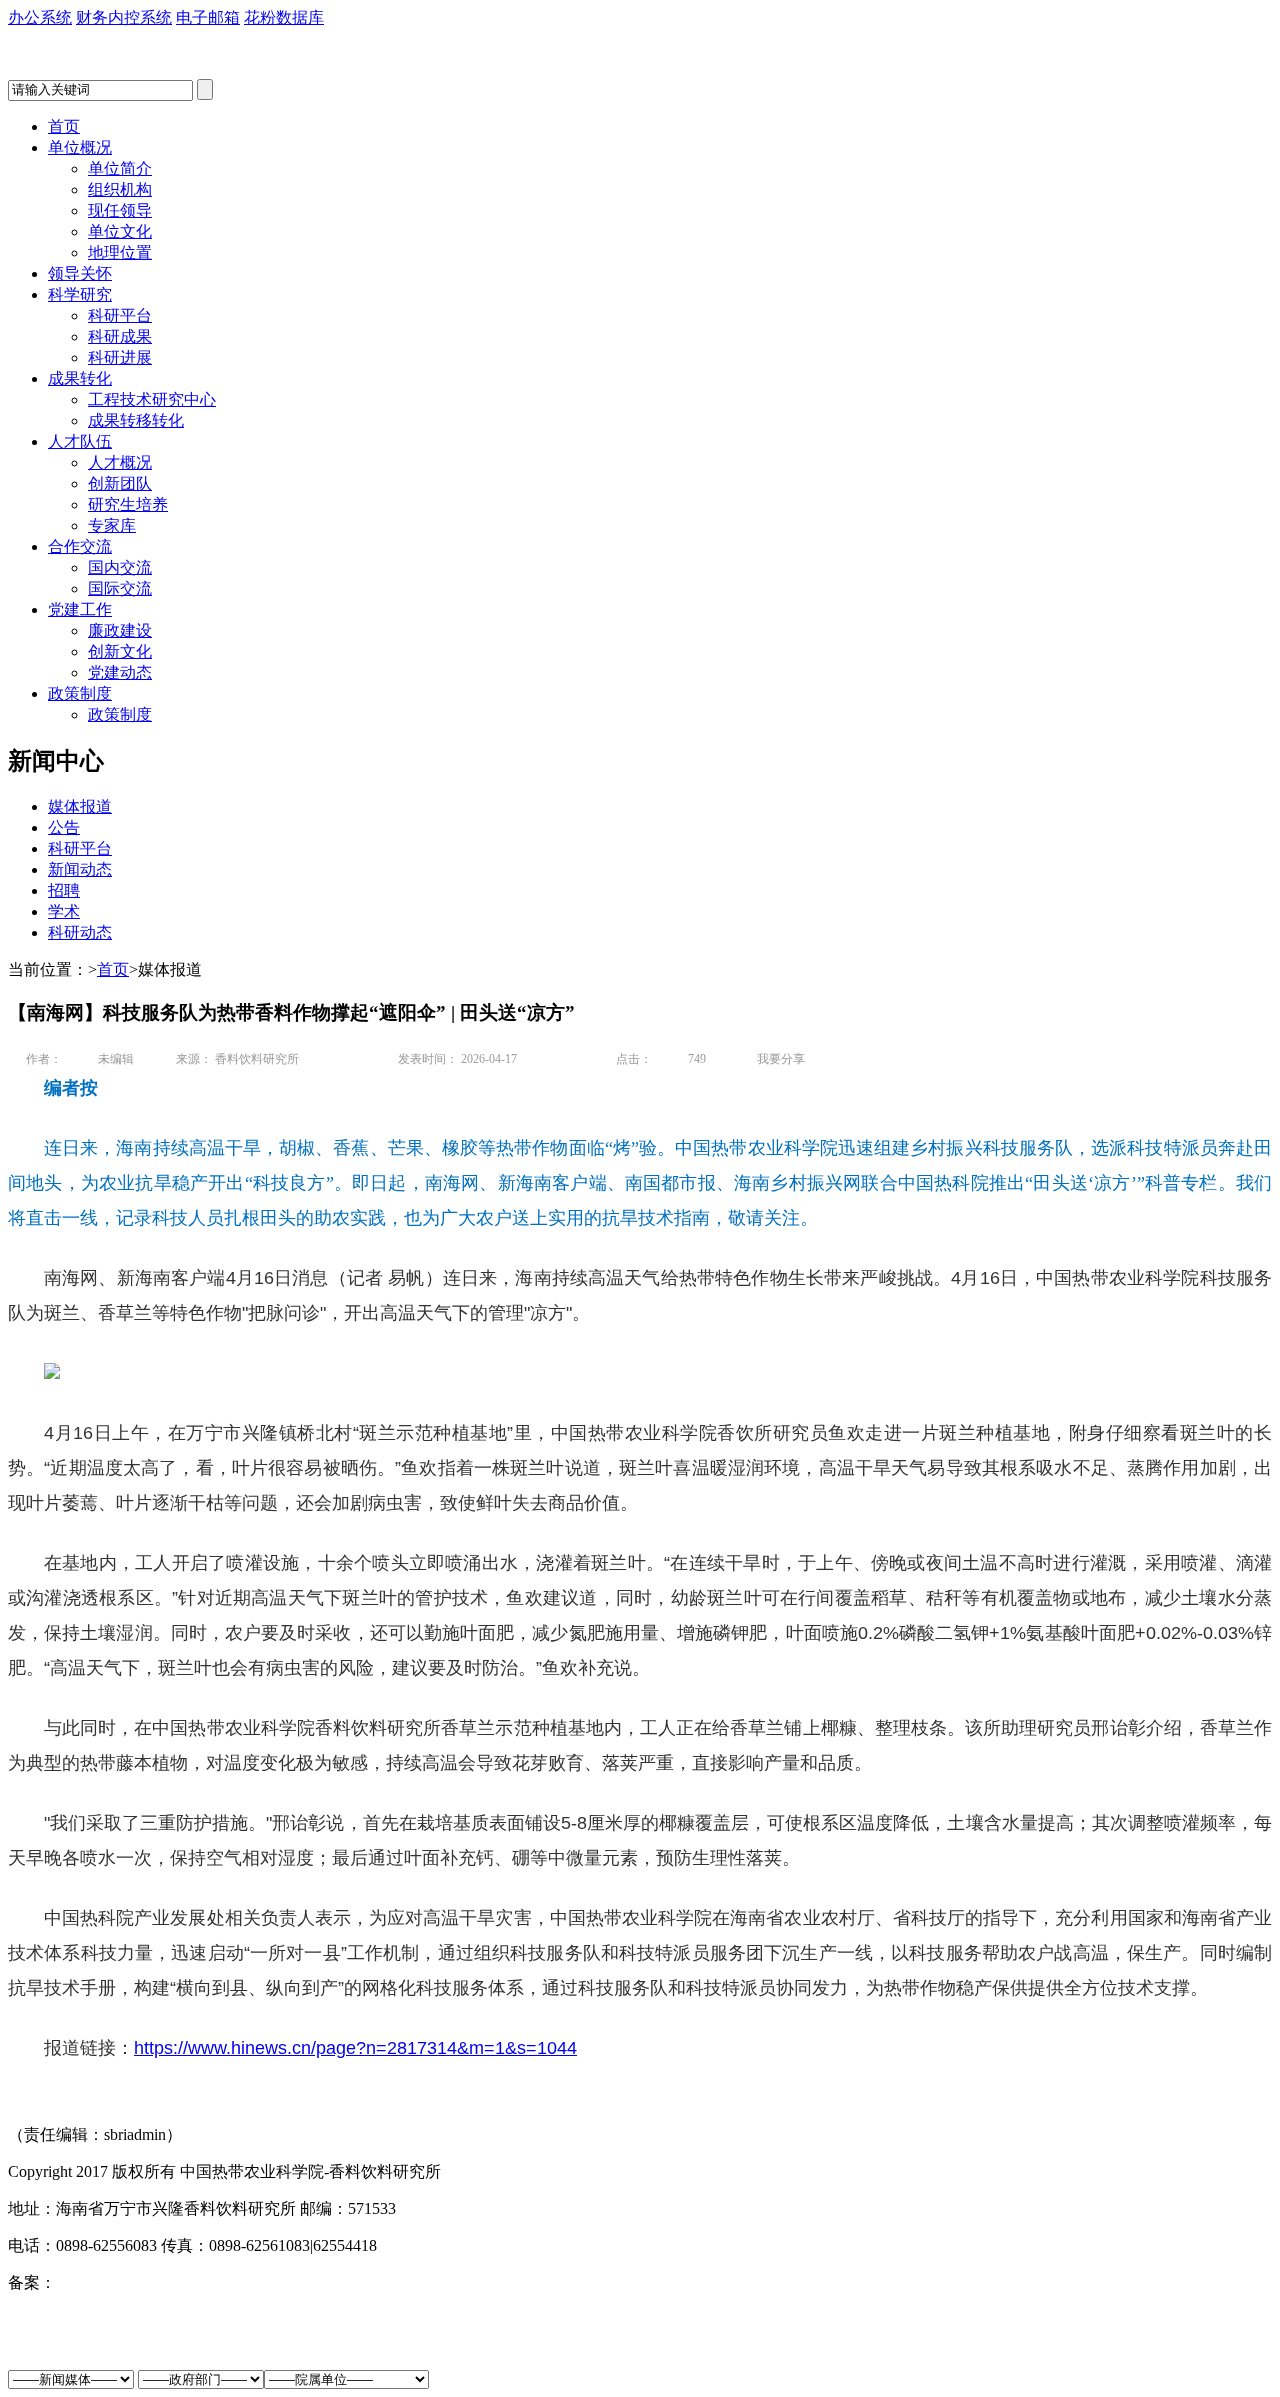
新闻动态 (80, 869)
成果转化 (80, 378)
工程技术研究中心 (152, 399)
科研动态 (80, 932)
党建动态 (120, 672)
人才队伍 (80, 441)
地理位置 (120, 252)
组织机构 (120, 189)
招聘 (64, 890)
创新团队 (120, 483)
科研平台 (120, 315)
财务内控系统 (124, 17)
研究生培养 (128, 504)
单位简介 (120, 168)
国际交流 (120, 588)
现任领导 (120, 210)
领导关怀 (80, 273)
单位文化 (120, 231)
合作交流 (80, 546)
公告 (64, 827)
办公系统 (40, 17)
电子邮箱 (208, 17)
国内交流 (120, 567)
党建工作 (80, 609)
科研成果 (120, 336)
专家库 (112, 525)
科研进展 (120, 357)
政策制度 (80, 693)
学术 (64, 911)
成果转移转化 (136, 420)
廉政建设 (120, 630)
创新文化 (120, 651)
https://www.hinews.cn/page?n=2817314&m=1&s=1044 (355, 2048)
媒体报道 (80, 806)
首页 (64, 126)
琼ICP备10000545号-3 (131, 2282)
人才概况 (120, 462)
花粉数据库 (284, 17)
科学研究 (80, 294)
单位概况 (80, 147)
